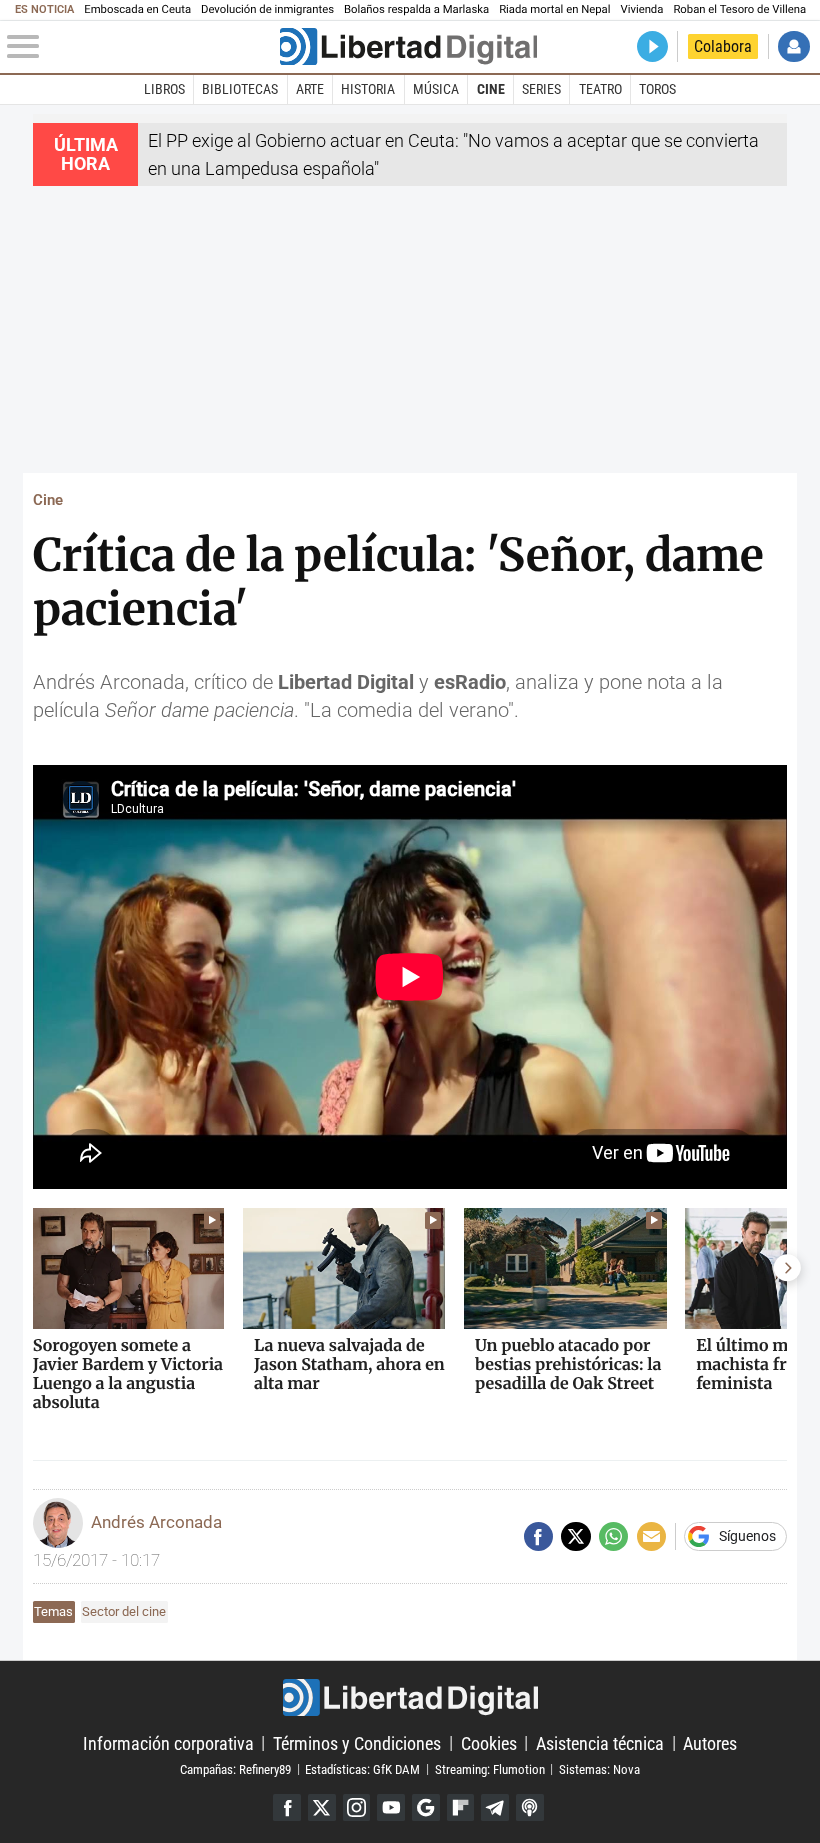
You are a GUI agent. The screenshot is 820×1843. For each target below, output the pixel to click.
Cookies (489, 1742)
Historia (368, 89)
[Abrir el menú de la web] (141, 47)
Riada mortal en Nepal (554, 9)
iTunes (530, 1808)
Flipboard (461, 1808)
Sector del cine (124, 1611)
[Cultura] (408, 46)
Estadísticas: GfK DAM (362, 1768)
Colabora (723, 46)
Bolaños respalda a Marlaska (416, 9)
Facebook (287, 1808)
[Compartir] (538, 1536)
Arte (310, 89)
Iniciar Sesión (793, 46)
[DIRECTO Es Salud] (652, 46)
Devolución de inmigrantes (267, 9)
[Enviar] (613, 1536)
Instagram (357, 1808)
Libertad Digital (410, 1697)
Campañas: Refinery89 (235, 1768)
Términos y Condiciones (357, 1742)
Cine (491, 89)
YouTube (391, 1808)
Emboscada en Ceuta (137, 9)
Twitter (322, 1808)
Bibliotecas (240, 89)
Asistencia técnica (600, 1742)
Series (541, 89)
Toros (657, 89)
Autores (710, 1742)
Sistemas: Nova (599, 1768)
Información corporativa (168, 1742)
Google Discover (426, 1808)
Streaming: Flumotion (490, 1768)
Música (436, 89)
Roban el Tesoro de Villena (739, 9)
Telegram (495, 1808)
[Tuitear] (575, 1536)
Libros (164, 89)
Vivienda (641, 9)
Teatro (600, 89)
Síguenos (747, 1537)
